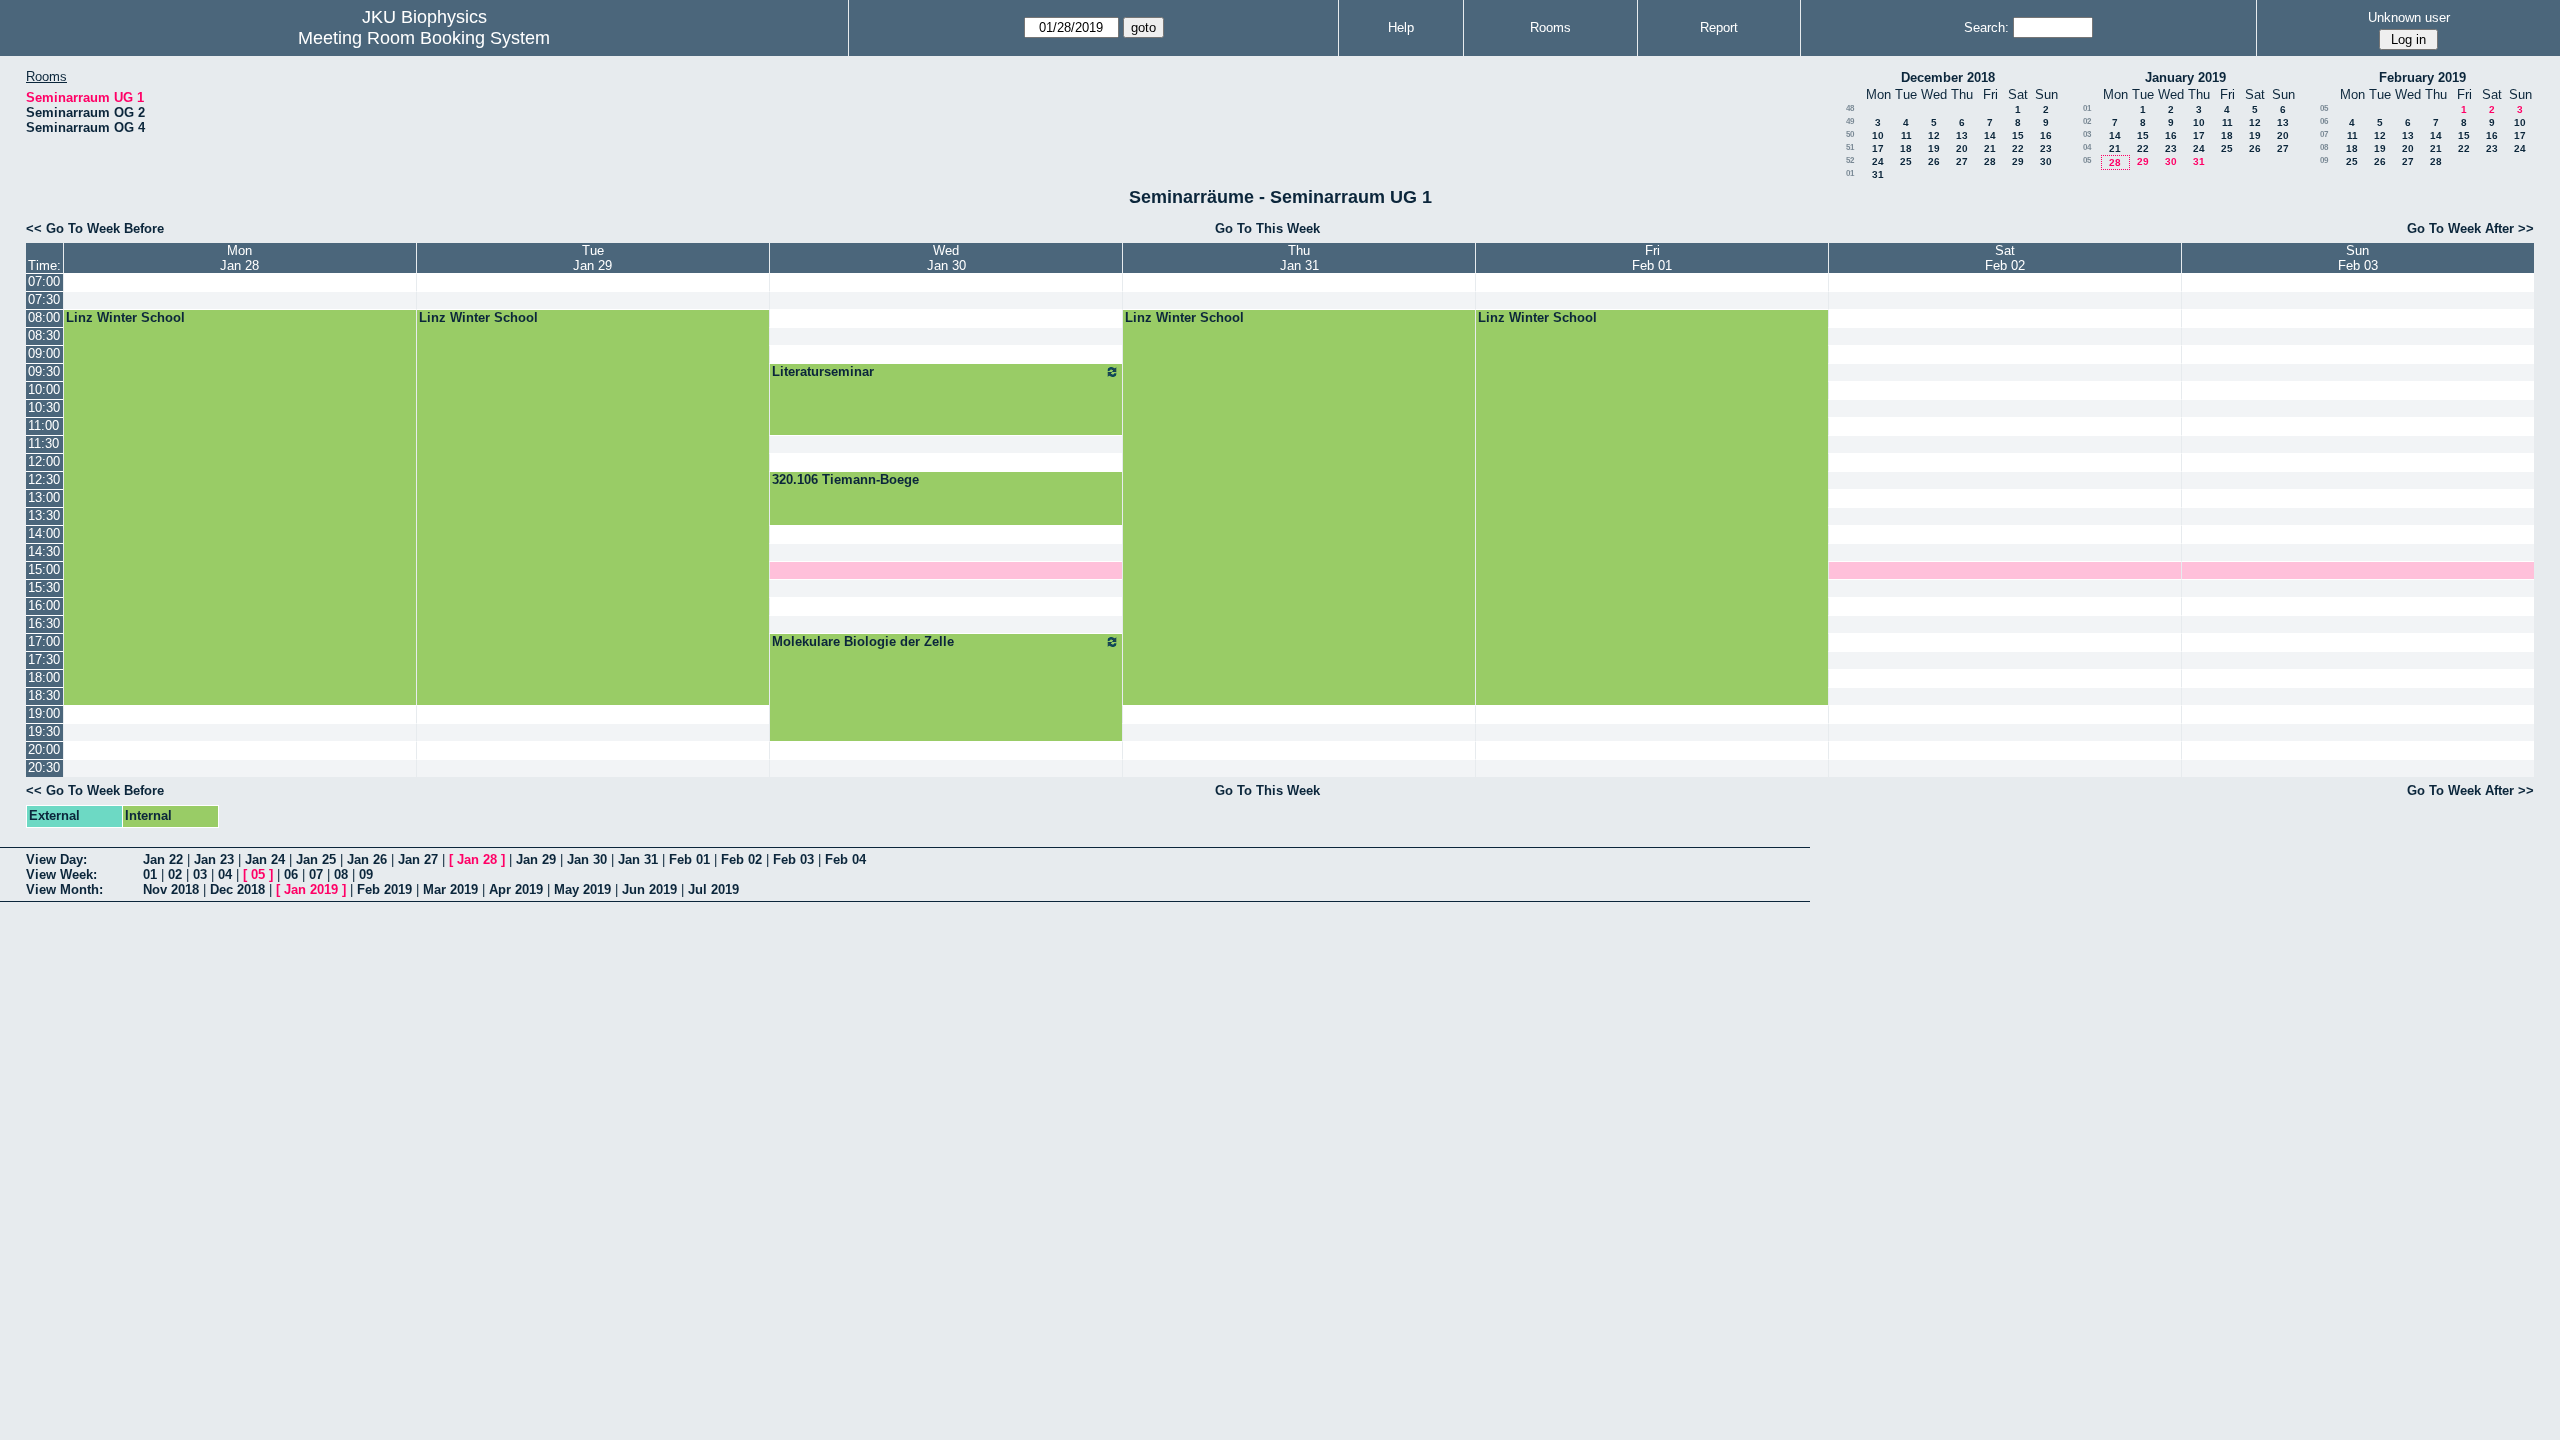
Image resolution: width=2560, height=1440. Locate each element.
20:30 (44, 767)
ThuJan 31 (1299, 258)
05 (2087, 160)
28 (1990, 161)
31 (1878, 174)
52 (1850, 160)
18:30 (44, 695)
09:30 (44, 371)
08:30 (44, 335)
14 (1990, 135)
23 (2046, 148)
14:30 (44, 551)
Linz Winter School (125, 317)
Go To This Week (1267, 228)
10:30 (44, 407)
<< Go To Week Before (95, 228)
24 (1878, 161)
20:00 (44, 749)
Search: (1986, 27)
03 (2087, 134)
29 (2018, 161)
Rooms (1550, 27)
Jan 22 (163, 859)
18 (1906, 148)
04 (2087, 147)
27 (1962, 161)
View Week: (61, 874)
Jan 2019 (311, 889)
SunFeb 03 (2358, 258)
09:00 (44, 353)
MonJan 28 (239, 258)
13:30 (44, 515)
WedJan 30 (946, 258)
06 (2324, 121)
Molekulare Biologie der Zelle (863, 641)
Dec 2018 (237, 889)
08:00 (44, 317)
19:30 (44, 731)
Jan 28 (477, 859)
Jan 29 (536, 859)
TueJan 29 (592, 258)
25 (1906, 161)
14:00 (44, 533)
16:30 (44, 623)
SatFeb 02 (2005, 258)
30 (2046, 161)
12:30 (44, 479)
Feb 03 (793, 859)
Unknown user (2409, 17)
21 (1990, 148)
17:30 (44, 659)
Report (1719, 27)
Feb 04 (845, 859)
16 (2046, 135)
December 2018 (1948, 77)
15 (2018, 135)
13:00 (44, 497)
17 (1878, 148)
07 (2324, 134)
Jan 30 (587, 859)
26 (1934, 161)
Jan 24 (265, 859)
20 (1962, 148)
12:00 (44, 461)
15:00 (44, 569)
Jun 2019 (649, 889)
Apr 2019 (516, 889)
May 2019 (582, 889)
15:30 (44, 587)
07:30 (44, 299)
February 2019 (2422, 77)
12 (1934, 135)
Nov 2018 (171, 889)
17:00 (44, 641)
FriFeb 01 (1652, 258)
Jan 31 (638, 859)
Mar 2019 (450, 889)
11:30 (43, 443)
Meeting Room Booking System (424, 38)
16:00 (44, 605)
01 (1850, 173)
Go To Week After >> (2470, 228)
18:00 (44, 677)
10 (1878, 135)
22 (2018, 148)
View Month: (64, 889)
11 (1906, 135)
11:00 (43, 425)
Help (1401, 27)
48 (1850, 108)
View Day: (56, 859)
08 (2324, 147)
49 (1850, 121)
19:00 (44, 713)
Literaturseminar (823, 371)
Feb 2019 (384, 889)
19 (1934, 148)
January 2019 (2185, 77)
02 (2087, 121)
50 (1850, 134)
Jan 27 (418, 859)
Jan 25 (316, 859)
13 (1962, 135)
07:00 (44, 281)
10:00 (44, 389)
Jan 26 (367, 859)
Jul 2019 (713, 889)
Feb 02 (741, 859)
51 (1850, 147)
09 (2324, 160)
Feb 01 (689, 859)
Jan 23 (214, 859)
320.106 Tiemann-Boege (845, 479)
